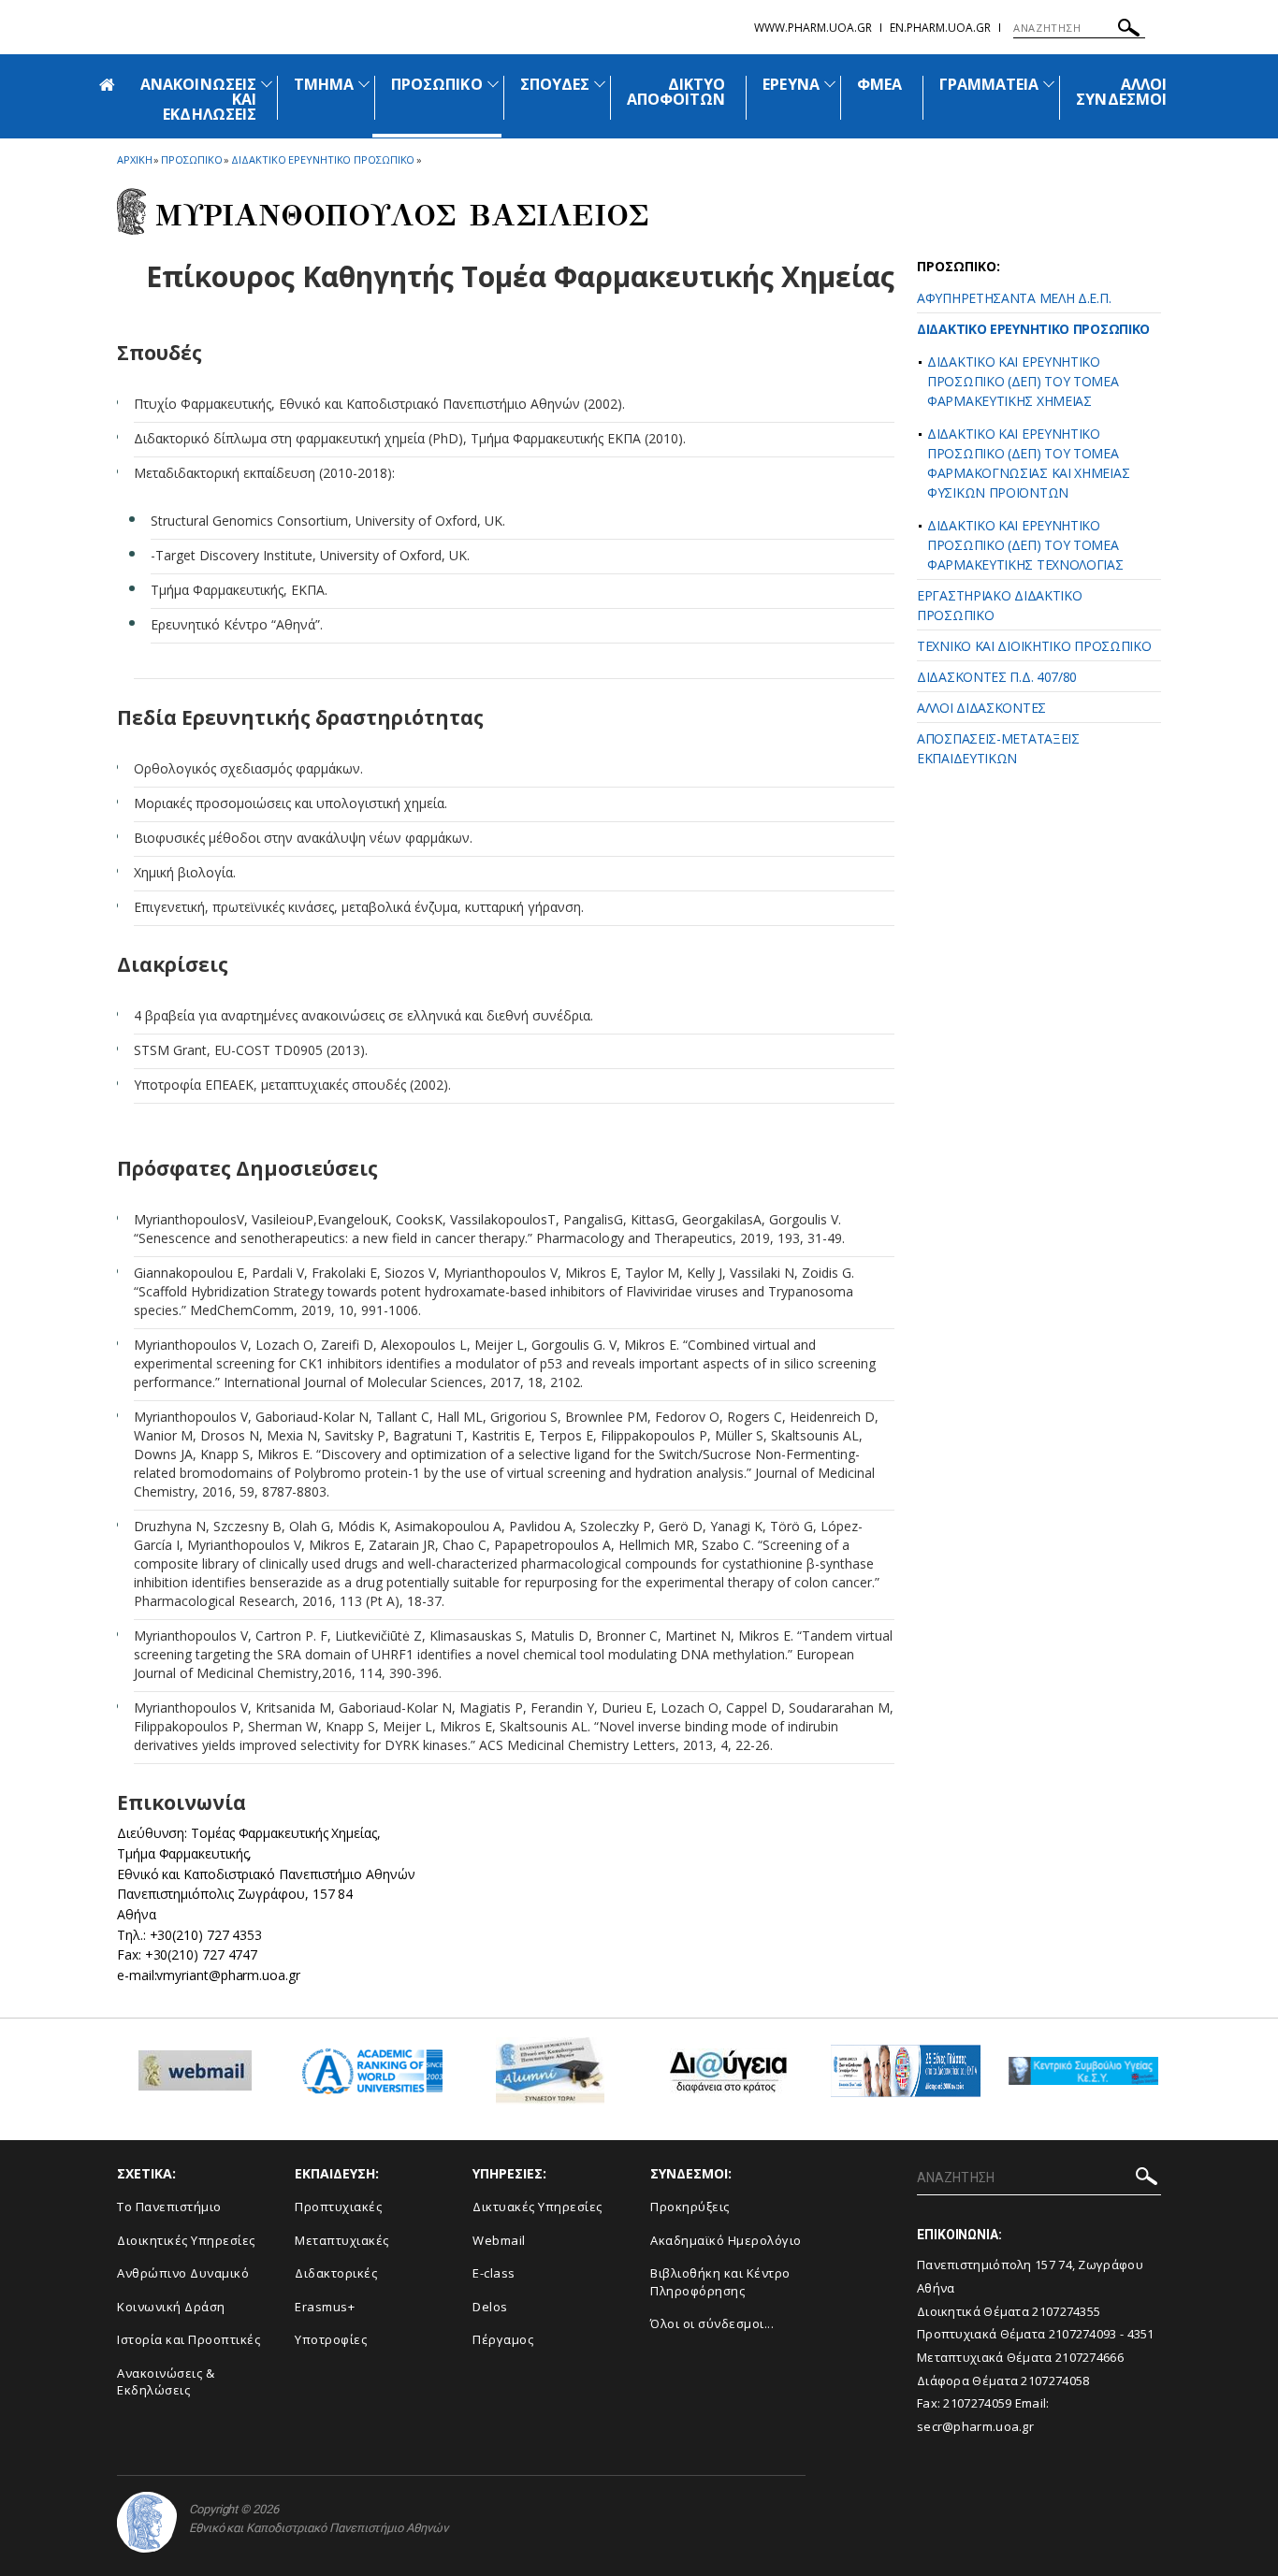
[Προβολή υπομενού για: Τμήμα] (364, 84)
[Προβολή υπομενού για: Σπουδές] (600, 84)
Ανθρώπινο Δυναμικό (183, 2273)
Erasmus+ (325, 2307)
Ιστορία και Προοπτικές (189, 2339)
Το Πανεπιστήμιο (169, 2207)
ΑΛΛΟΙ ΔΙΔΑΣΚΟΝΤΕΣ (981, 708)
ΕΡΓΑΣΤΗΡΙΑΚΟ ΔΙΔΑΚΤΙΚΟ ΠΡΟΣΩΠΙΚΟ (999, 605)
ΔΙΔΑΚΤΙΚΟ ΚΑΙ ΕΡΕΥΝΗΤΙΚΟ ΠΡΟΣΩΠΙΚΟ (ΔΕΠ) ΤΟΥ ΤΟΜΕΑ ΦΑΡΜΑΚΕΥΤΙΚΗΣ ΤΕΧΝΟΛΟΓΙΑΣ (1025, 545)
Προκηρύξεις (690, 2207)
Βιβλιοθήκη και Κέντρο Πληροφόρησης (720, 2282)
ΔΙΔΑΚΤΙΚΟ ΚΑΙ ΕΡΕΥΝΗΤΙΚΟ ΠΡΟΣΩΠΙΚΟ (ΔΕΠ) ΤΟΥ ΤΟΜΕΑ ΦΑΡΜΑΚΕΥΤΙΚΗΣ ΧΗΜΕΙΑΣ (1023, 381)
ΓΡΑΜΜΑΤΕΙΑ (989, 84)
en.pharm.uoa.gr (940, 28)
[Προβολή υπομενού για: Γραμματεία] (1049, 84)
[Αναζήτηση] (1129, 30)
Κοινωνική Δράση (171, 2307)
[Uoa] (147, 2522)
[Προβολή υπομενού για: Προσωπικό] (493, 84)
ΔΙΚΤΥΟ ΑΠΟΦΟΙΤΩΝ (676, 92)
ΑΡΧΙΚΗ (134, 159)
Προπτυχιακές (338, 2207)
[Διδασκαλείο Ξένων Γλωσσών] (906, 2078)
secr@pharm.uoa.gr (975, 2426)
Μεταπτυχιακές (342, 2240)
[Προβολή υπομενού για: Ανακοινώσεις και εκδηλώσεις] (267, 84)
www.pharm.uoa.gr (813, 28)
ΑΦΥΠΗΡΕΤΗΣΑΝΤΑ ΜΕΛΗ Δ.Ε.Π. (1014, 298)
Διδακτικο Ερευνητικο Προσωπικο (323, 159)
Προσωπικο (191, 159)
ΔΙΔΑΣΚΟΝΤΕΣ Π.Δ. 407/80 (997, 677)
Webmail (499, 2240)
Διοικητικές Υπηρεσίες (186, 2240)
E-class (494, 2273)
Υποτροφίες (331, 2339)
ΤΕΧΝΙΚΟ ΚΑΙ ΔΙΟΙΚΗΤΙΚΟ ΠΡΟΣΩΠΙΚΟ (1034, 646)
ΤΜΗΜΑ (324, 84)
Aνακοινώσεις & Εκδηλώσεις (166, 2382)
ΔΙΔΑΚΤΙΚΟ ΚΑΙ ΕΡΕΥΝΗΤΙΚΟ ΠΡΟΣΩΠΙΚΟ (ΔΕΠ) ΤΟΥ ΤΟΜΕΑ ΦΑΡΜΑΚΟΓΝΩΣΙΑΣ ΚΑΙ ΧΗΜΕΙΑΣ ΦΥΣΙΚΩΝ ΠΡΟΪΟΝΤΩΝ (1028, 463)
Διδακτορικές (336, 2273)
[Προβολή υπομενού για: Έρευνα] (830, 84)
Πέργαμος (503, 2339)
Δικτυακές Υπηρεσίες (537, 2207)
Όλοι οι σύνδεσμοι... (712, 2323)
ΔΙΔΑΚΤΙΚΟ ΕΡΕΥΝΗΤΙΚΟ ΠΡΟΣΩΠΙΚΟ (1033, 329)
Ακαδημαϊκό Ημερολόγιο (726, 2240)
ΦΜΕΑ (879, 84)
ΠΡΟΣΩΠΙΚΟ (436, 84)
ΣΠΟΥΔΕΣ (555, 84)
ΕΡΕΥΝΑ (791, 84)
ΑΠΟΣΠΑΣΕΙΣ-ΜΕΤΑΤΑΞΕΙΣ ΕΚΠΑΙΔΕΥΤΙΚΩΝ (998, 748)
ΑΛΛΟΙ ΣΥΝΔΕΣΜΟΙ (1121, 92)
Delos (490, 2307)
